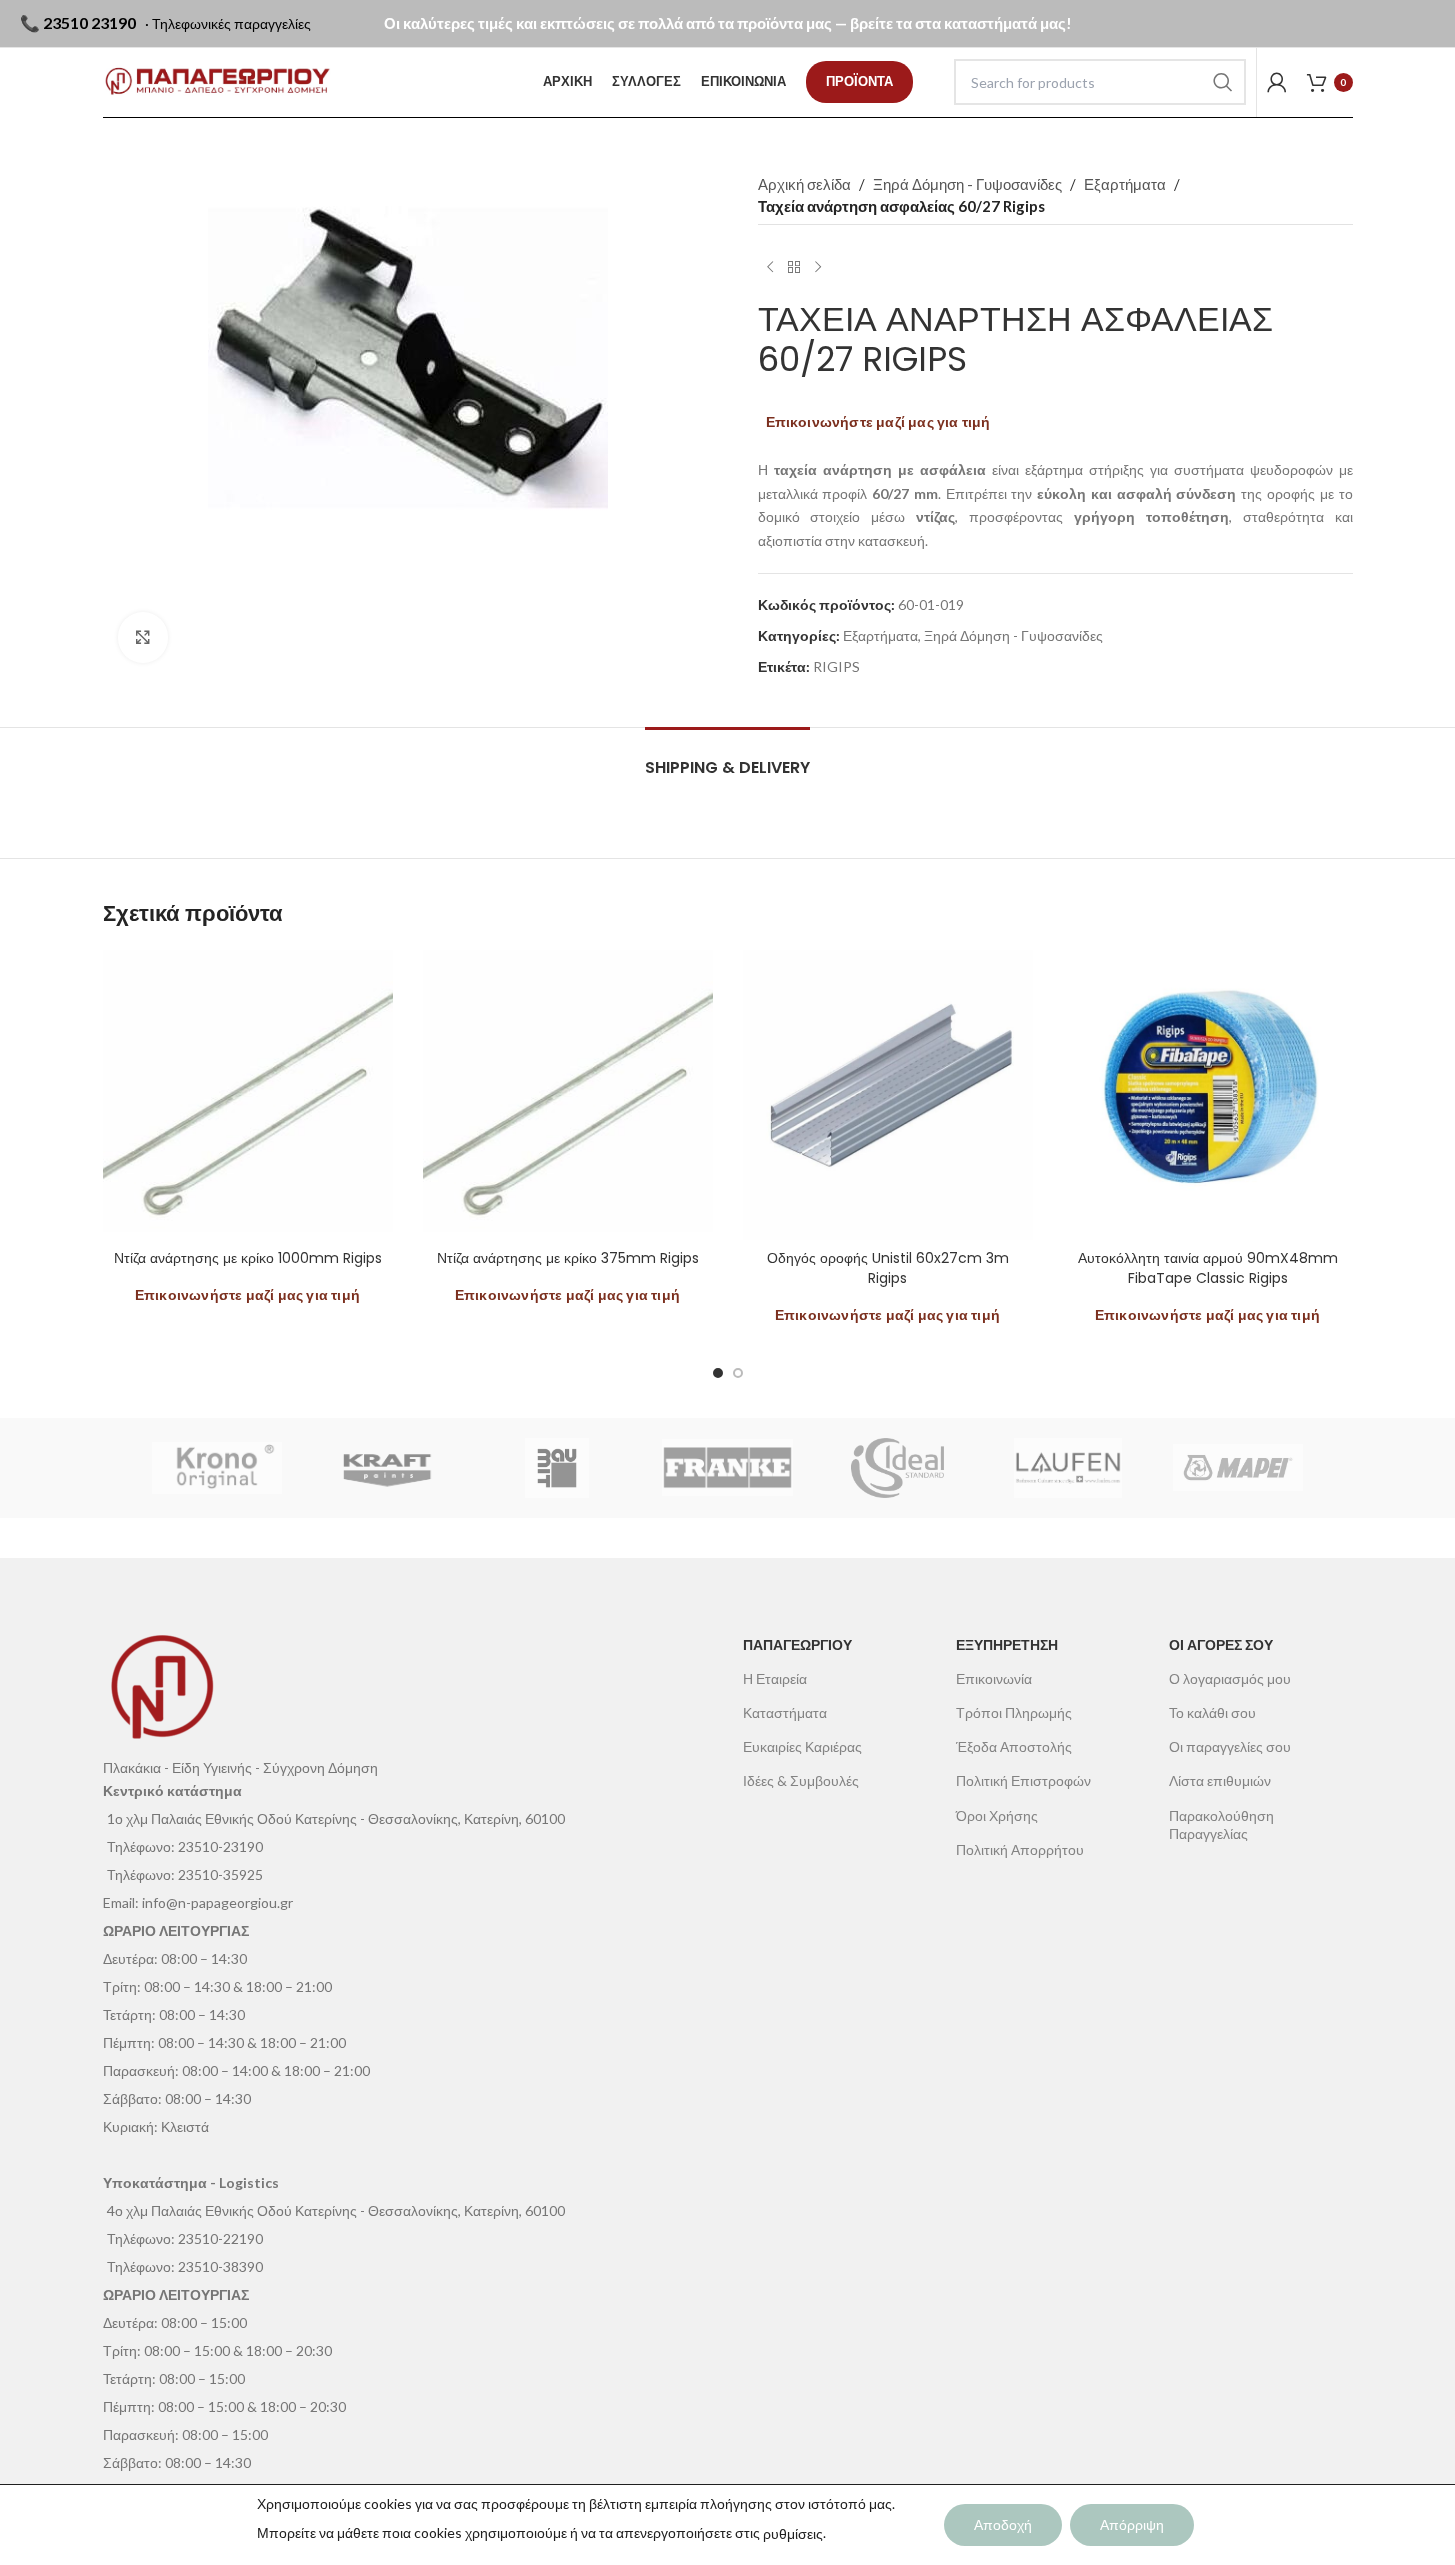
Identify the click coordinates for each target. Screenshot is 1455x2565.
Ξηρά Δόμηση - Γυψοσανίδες (967, 184)
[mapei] (1238, 1468)
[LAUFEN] (1068, 1468)
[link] (859, 82)
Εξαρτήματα (1125, 184)
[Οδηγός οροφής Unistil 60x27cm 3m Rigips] (888, 1095)
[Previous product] (770, 267)
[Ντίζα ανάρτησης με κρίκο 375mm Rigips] (568, 1095)
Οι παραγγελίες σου (1230, 1746)
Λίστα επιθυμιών (1220, 1780)
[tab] (727, 757)
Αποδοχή (1003, 2524)
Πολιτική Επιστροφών (1023, 1780)
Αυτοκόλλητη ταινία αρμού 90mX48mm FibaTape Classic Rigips (1208, 1268)
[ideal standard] (898, 1468)
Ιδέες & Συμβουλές (801, 1780)
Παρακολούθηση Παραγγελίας (1221, 1824)
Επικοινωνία (994, 1678)
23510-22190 (220, 2238)
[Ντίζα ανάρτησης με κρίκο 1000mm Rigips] (248, 1095)
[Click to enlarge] (143, 637)
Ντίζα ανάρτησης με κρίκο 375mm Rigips (568, 1258)
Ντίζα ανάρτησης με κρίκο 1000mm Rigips (248, 1258)
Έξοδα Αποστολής (1014, 1746)
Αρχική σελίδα (804, 184)
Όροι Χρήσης (997, 1815)
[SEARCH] (1223, 82)
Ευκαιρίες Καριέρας (802, 1746)
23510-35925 (220, 1874)
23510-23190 (220, 1846)
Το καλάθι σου (1212, 1712)
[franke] (727, 1468)
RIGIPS (836, 666)
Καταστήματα (785, 1712)
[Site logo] (217, 82)
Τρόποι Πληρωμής (1014, 1712)
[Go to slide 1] (718, 1373)
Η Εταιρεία (775, 1678)
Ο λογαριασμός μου (1230, 1678)
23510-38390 (220, 2266)
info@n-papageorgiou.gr (217, 1902)
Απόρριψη (1132, 2524)
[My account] (1277, 82)
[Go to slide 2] (738, 1373)
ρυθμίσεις (793, 2533)
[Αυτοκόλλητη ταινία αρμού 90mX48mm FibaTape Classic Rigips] (1208, 1095)
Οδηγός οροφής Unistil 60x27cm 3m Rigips (888, 1268)
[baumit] (557, 1468)
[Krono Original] (217, 1468)
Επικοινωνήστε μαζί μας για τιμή (878, 421)
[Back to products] (794, 267)
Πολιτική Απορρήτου (1020, 1849)
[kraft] (387, 1468)
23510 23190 (89, 22)
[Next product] (818, 267)
